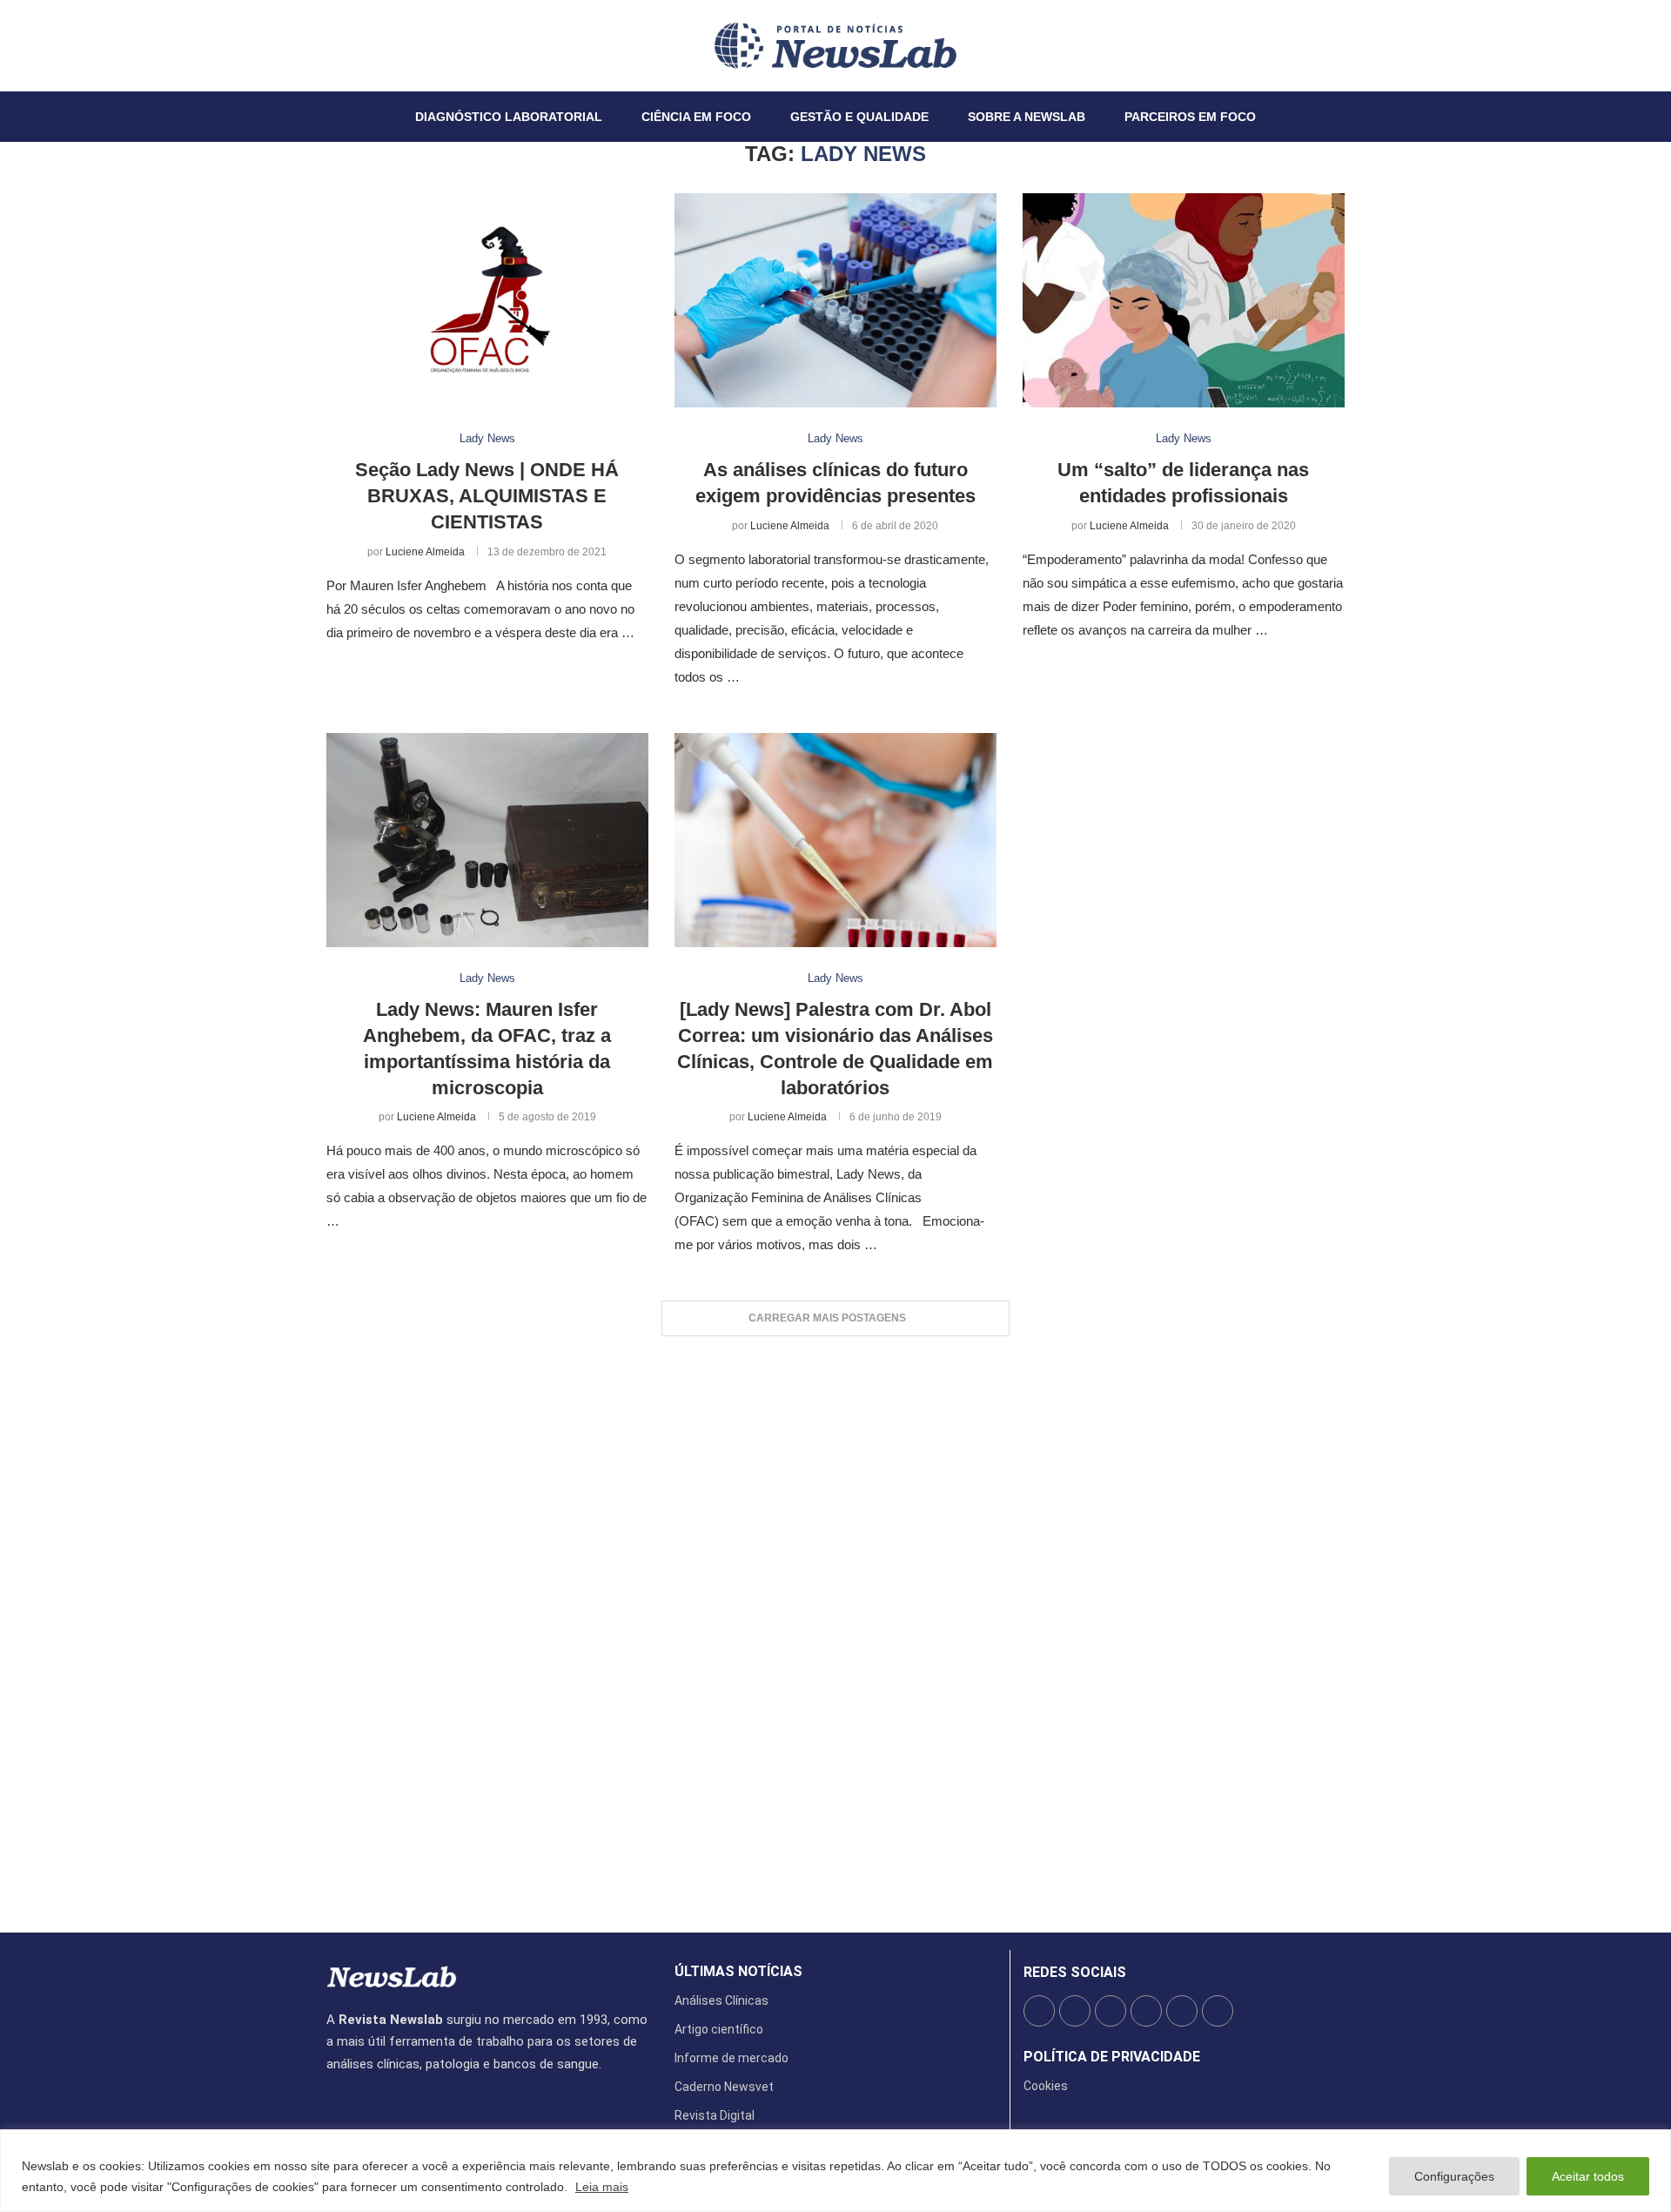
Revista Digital (715, 2115)
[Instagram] (348, 45)
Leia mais (602, 2187)
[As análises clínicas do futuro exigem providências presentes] (835, 301)
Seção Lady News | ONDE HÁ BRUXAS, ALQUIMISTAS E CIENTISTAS (487, 495)
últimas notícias (738, 1972)
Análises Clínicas (721, 2000)
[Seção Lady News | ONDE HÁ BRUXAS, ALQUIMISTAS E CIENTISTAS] (487, 301)
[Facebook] (327, 45)
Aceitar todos (1588, 2176)
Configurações (1454, 2176)
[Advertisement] (835, 1626)
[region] (835, 2171)
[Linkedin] (359, 45)
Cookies (1046, 2086)
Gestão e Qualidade (859, 117)
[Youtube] (369, 45)
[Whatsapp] (379, 45)
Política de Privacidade (1112, 2057)
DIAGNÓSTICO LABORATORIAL (509, 117)
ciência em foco (696, 117)
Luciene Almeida (425, 552)
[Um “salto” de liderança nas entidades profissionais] (1184, 301)
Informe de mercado (731, 2058)
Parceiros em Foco (1190, 117)
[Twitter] (338, 45)
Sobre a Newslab (1027, 117)
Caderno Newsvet (724, 2087)
